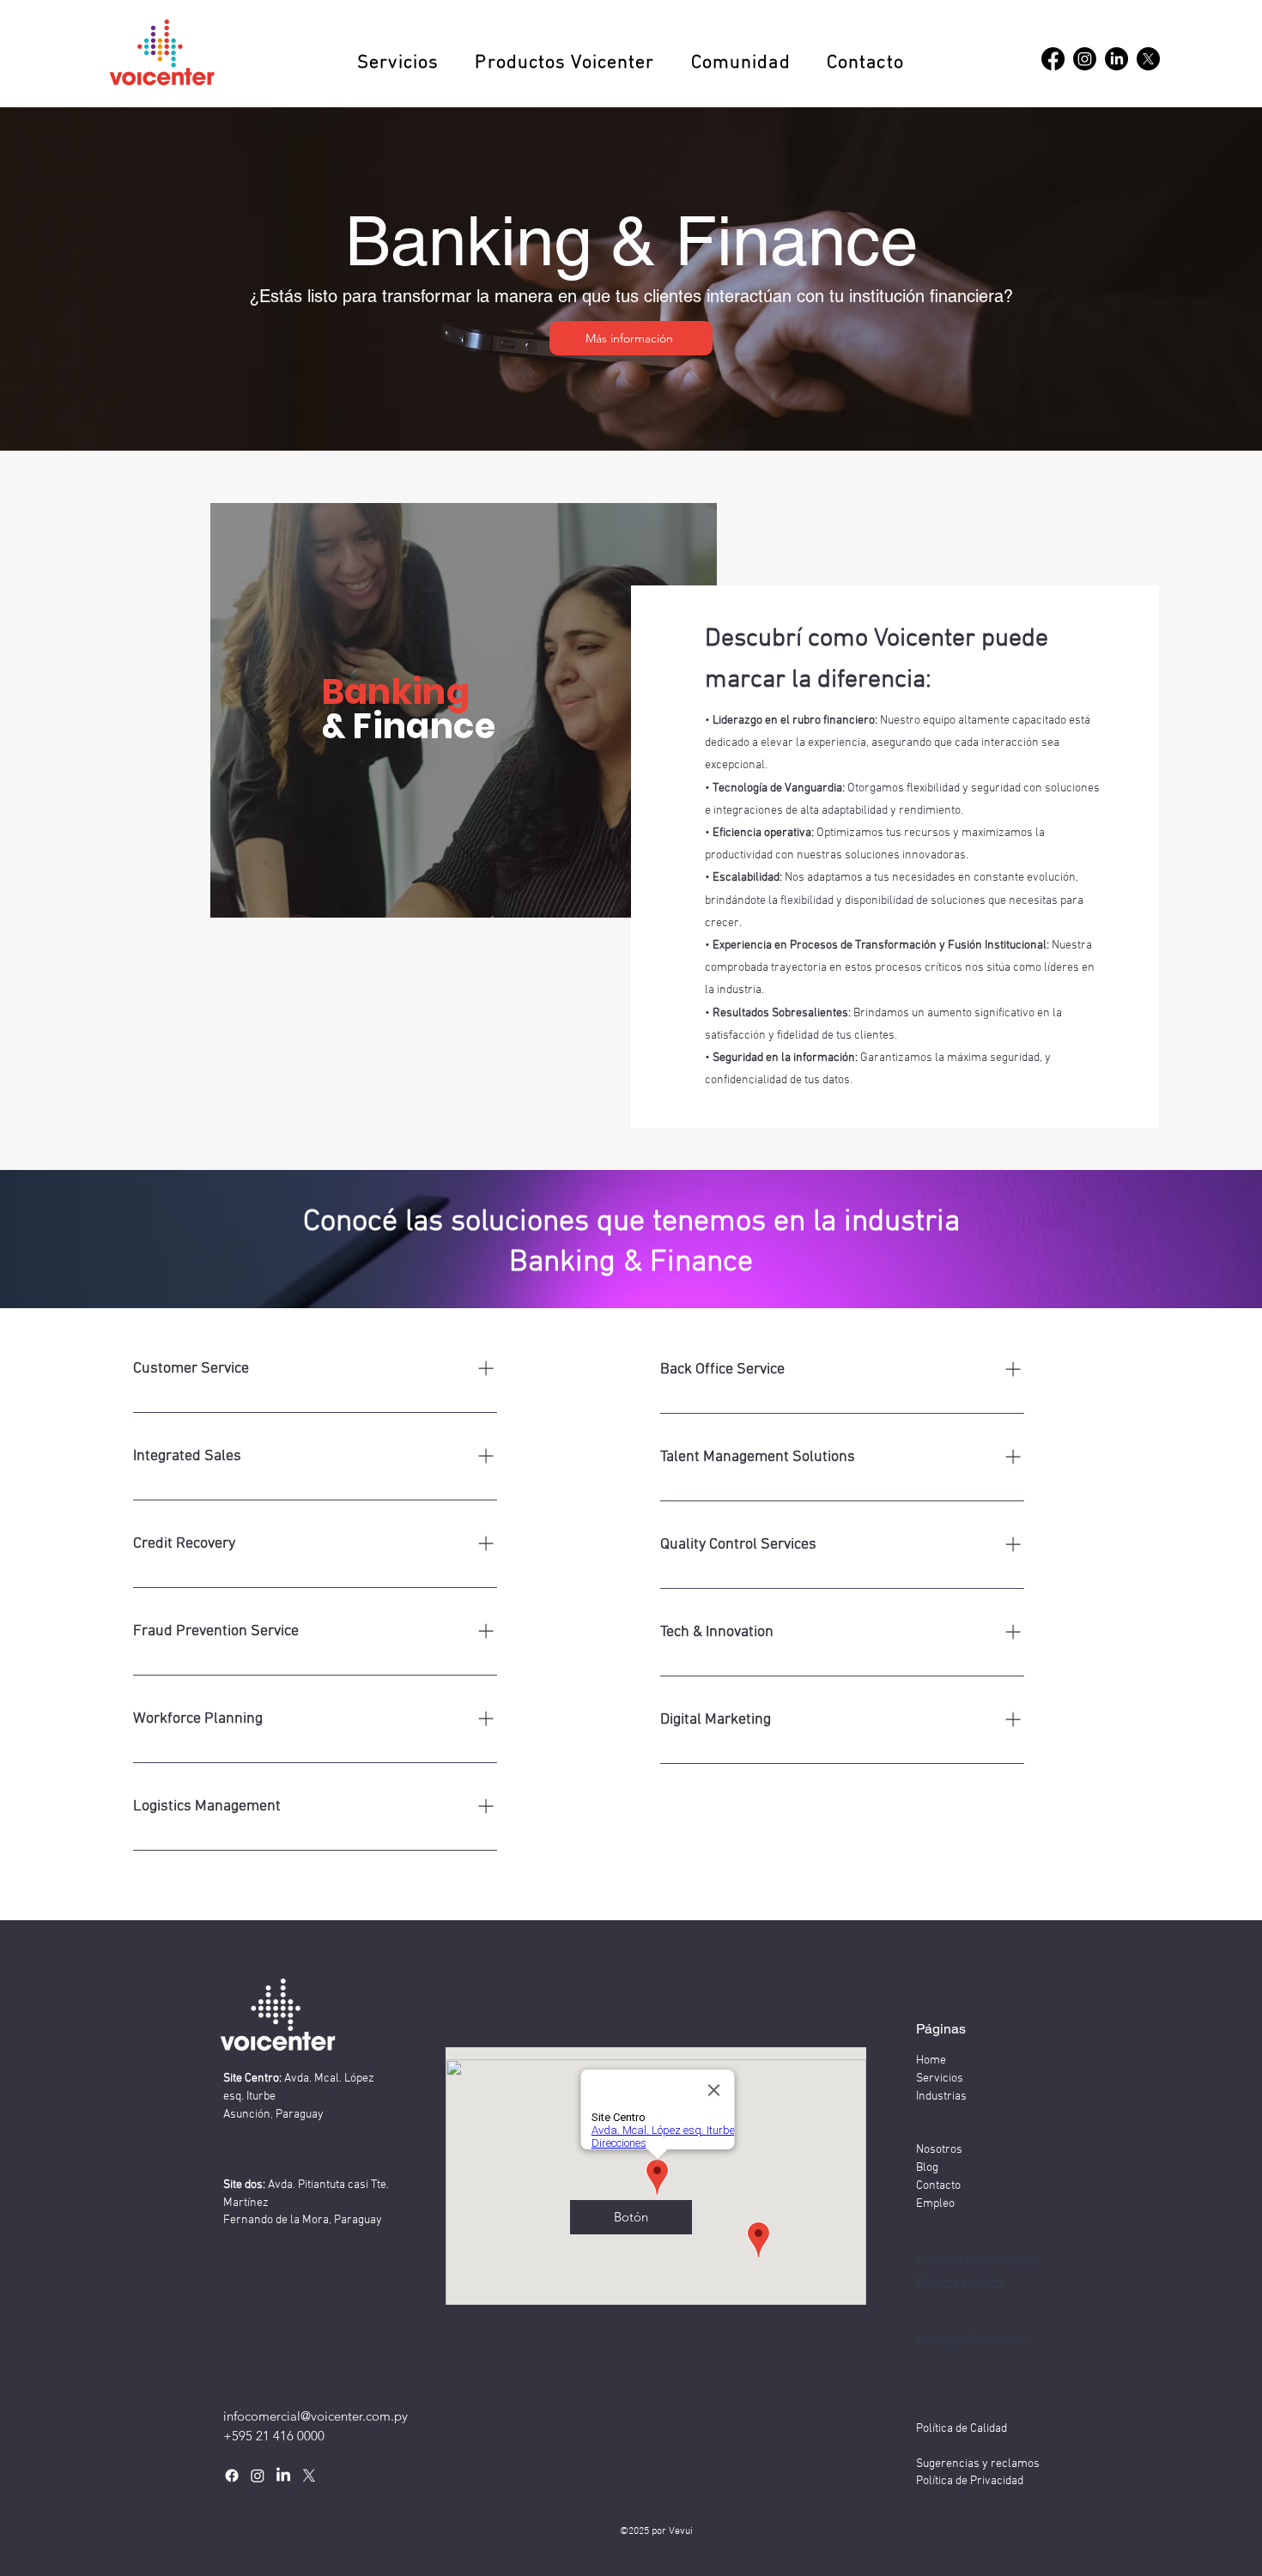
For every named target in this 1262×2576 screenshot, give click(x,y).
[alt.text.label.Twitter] (309, 2476)
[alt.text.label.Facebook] (1053, 59)
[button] (398, 63)
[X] (1148, 59)
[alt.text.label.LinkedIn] (1116, 59)
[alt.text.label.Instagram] (1085, 59)
